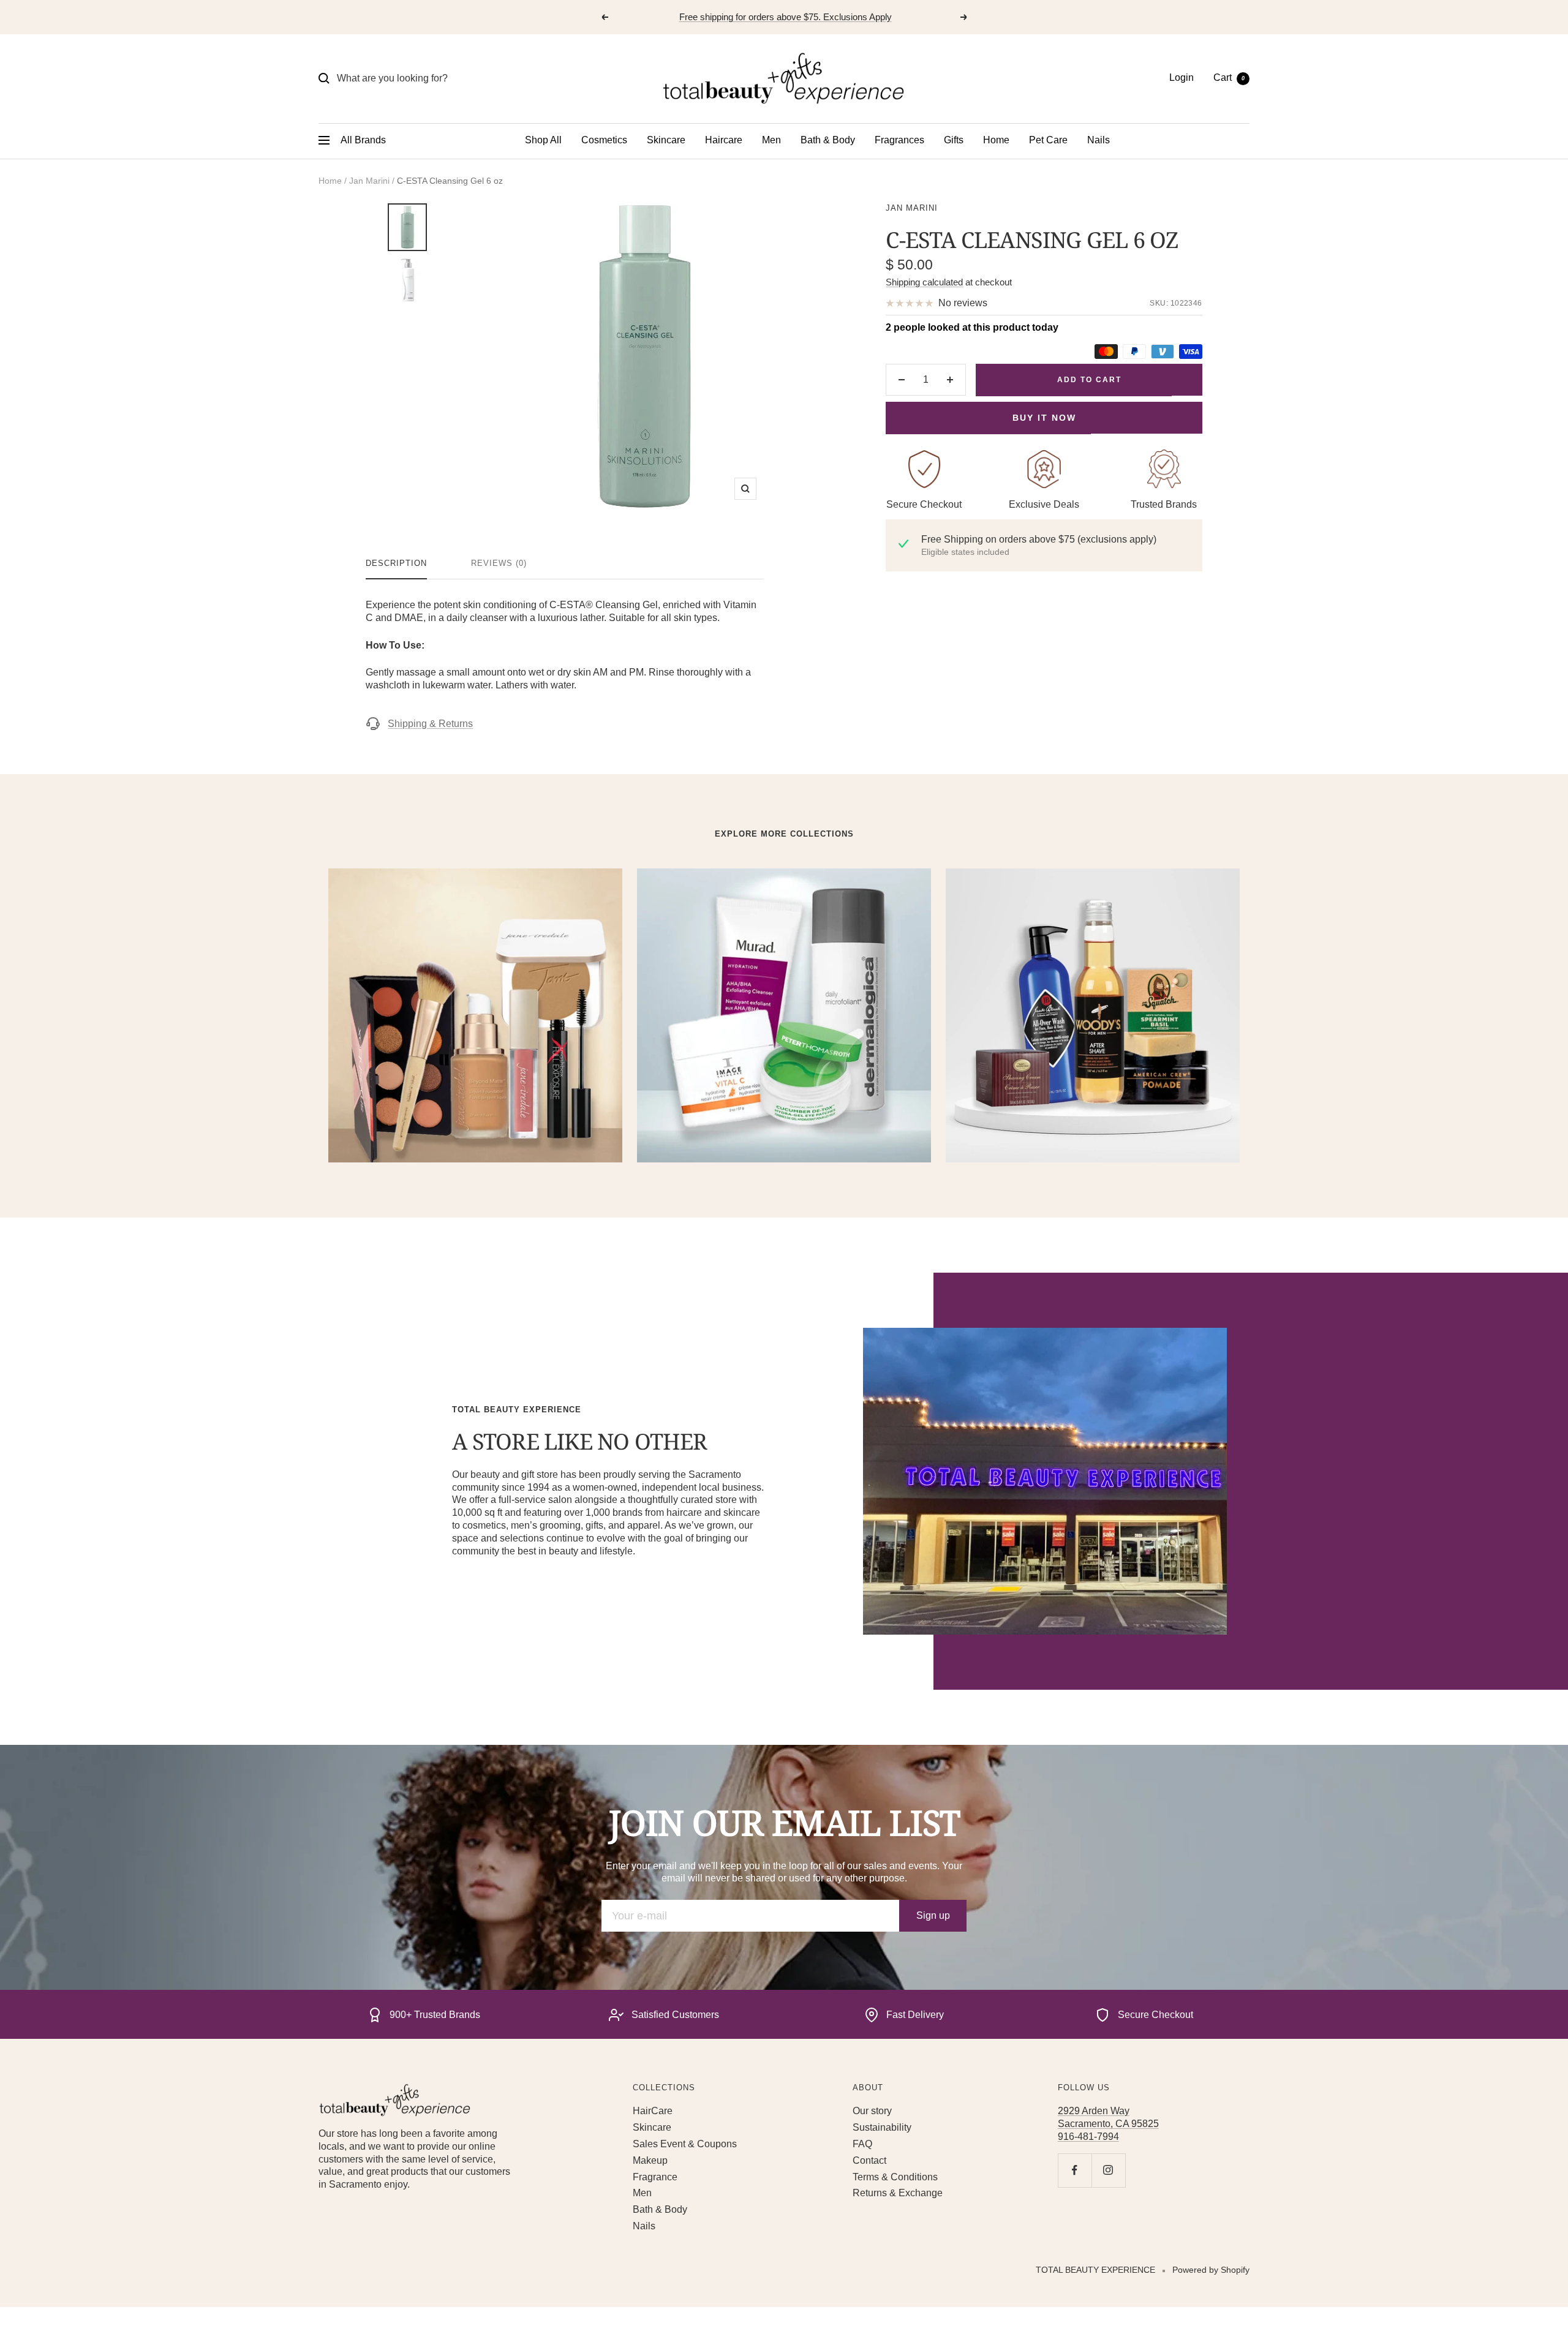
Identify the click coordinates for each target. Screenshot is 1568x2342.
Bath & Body (828, 140)
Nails (1099, 140)
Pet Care (1048, 140)
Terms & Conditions (895, 2177)
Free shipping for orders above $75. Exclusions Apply (786, 17)
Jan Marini (369, 181)
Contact (869, 2160)
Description (396, 563)
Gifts (954, 140)
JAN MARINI (912, 208)
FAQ (862, 2144)
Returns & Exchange (898, 2193)
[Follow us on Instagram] (1108, 2170)
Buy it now (1044, 418)
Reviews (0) (499, 563)
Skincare (666, 140)
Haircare (724, 140)
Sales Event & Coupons (685, 2144)
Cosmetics (604, 140)
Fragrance (655, 2177)
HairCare (653, 2111)
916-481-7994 (1088, 2137)
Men (771, 140)
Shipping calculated (924, 282)
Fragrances (899, 140)
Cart (1229, 77)
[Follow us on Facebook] (1075, 2170)
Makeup (650, 2160)
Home (996, 140)
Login (1182, 77)
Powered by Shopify (1211, 2270)
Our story (872, 2111)
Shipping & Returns (430, 724)
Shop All (543, 140)
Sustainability (882, 2127)
